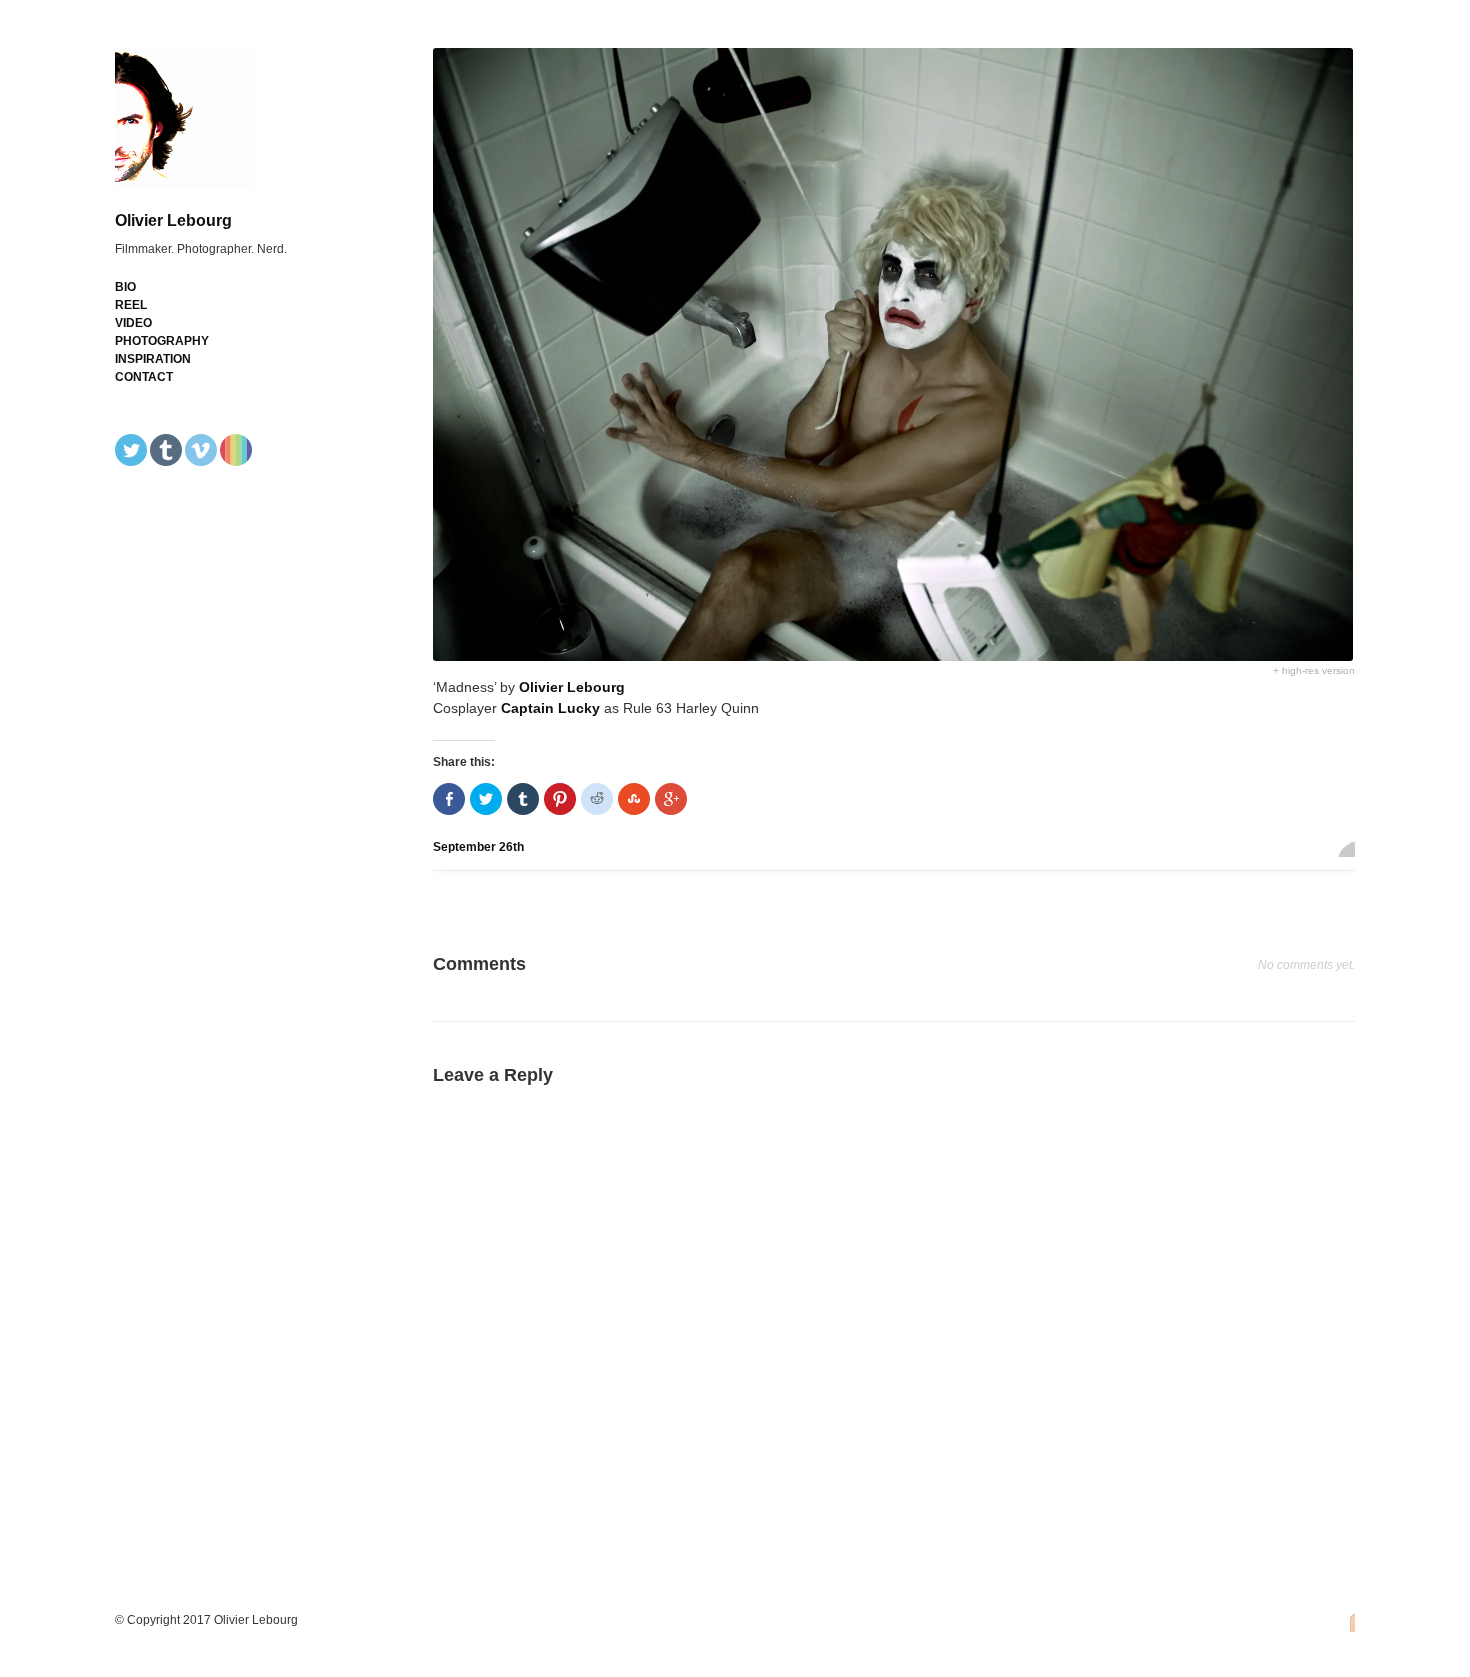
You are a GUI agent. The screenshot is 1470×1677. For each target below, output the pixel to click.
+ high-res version (1314, 670)
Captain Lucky (550, 708)
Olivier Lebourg (173, 220)
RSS (1347, 1621)
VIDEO (133, 323)
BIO (125, 287)
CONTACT (144, 377)
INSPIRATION (153, 359)
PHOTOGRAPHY (162, 341)
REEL (131, 305)
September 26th (478, 847)
